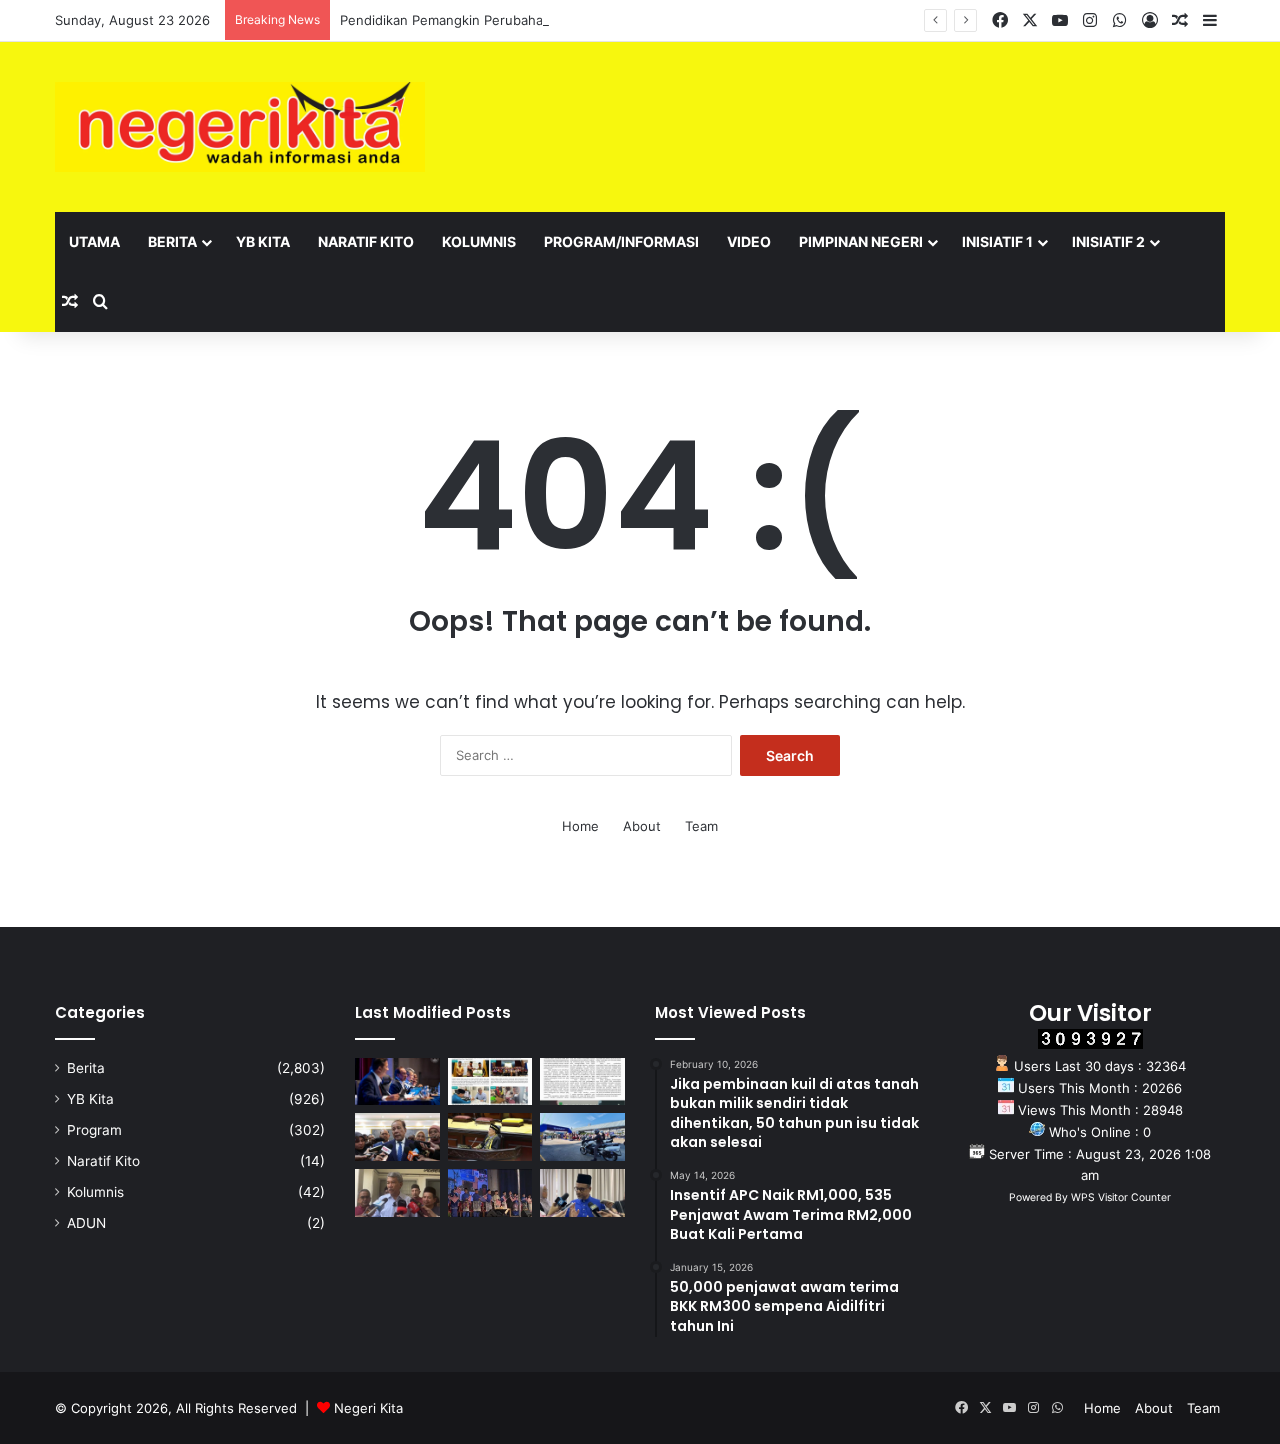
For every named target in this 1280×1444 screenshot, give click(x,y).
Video (749, 241)
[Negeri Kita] (240, 127)
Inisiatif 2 (1108, 241)
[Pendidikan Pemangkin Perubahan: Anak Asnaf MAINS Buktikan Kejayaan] (582, 1082)
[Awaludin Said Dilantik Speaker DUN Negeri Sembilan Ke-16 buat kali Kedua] (490, 1137)
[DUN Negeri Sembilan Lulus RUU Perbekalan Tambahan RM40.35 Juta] (397, 1137)
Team (701, 826)
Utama (94, 241)
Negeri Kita (368, 1408)
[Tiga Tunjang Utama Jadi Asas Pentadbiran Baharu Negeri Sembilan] (490, 1193)
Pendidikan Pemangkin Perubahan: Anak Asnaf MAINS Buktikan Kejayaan (565, 20)
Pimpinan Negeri (861, 241)
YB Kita (263, 241)
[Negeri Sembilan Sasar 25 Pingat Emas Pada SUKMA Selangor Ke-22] (582, 1193)
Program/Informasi (621, 241)
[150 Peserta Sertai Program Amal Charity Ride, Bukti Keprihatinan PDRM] (582, 1137)
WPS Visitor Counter (1121, 1197)
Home (580, 826)
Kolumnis (479, 241)
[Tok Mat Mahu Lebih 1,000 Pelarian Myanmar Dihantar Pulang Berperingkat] (397, 1193)
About (642, 826)
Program (94, 1130)
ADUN (86, 1223)
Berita (172, 241)
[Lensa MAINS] (490, 1082)
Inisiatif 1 (997, 241)
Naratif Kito (366, 241)
